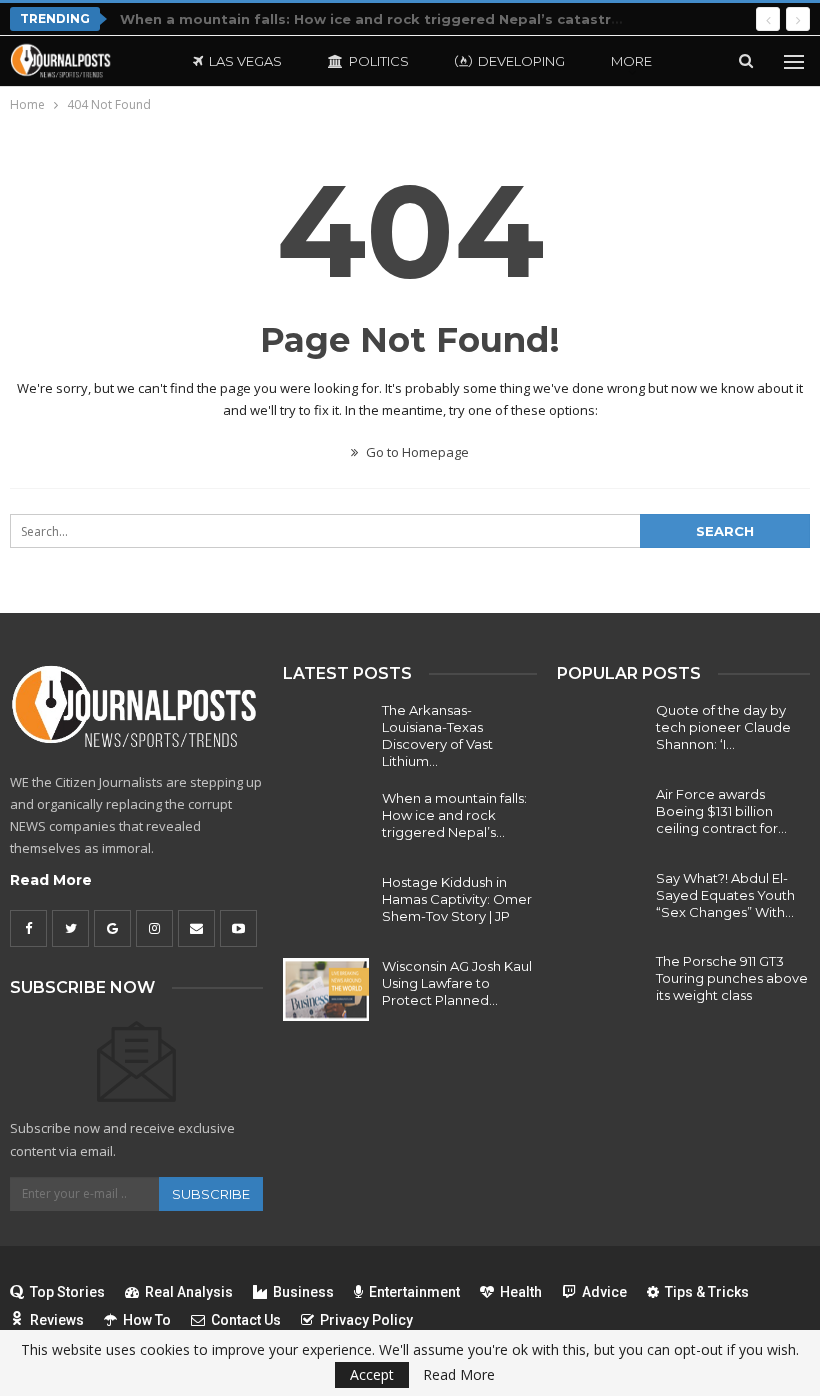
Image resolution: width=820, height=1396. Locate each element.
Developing (521, 61)
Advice (604, 1292)
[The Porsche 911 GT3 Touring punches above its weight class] (600, 985)
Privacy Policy (366, 1320)
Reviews (57, 1320)
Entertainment (414, 1292)
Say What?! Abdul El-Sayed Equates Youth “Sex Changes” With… (725, 895)
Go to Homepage (416, 452)
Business (303, 1292)
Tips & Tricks (707, 1292)
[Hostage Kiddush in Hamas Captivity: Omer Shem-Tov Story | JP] (326, 906)
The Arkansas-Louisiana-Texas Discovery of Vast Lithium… (437, 735)
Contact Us (246, 1320)
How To (147, 1320)
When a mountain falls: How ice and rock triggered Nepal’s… (454, 815)
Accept (372, 1374)
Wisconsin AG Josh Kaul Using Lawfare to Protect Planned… (457, 983)
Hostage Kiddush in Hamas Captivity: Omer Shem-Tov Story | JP (457, 899)
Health (521, 1292)
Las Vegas (245, 61)
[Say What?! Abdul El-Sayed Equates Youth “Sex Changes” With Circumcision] (600, 902)
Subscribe (211, 1194)
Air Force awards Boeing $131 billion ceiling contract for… (721, 811)
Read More (51, 880)
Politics (379, 61)
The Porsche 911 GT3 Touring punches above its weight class (732, 978)
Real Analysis (189, 1292)
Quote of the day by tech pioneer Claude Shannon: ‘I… (723, 727)
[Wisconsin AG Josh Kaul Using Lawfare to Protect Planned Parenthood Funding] (326, 990)
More (631, 61)
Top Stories (67, 1292)
